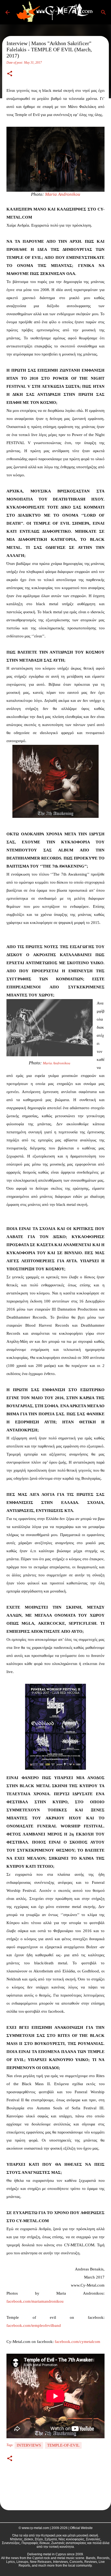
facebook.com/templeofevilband (34, 2325)
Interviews (29, 2445)
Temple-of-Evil (63, 2445)
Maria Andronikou (63, 194)
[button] (10, 74)
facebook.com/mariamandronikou (35, 2301)
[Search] (103, 12)
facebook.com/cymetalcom (77, 2342)
